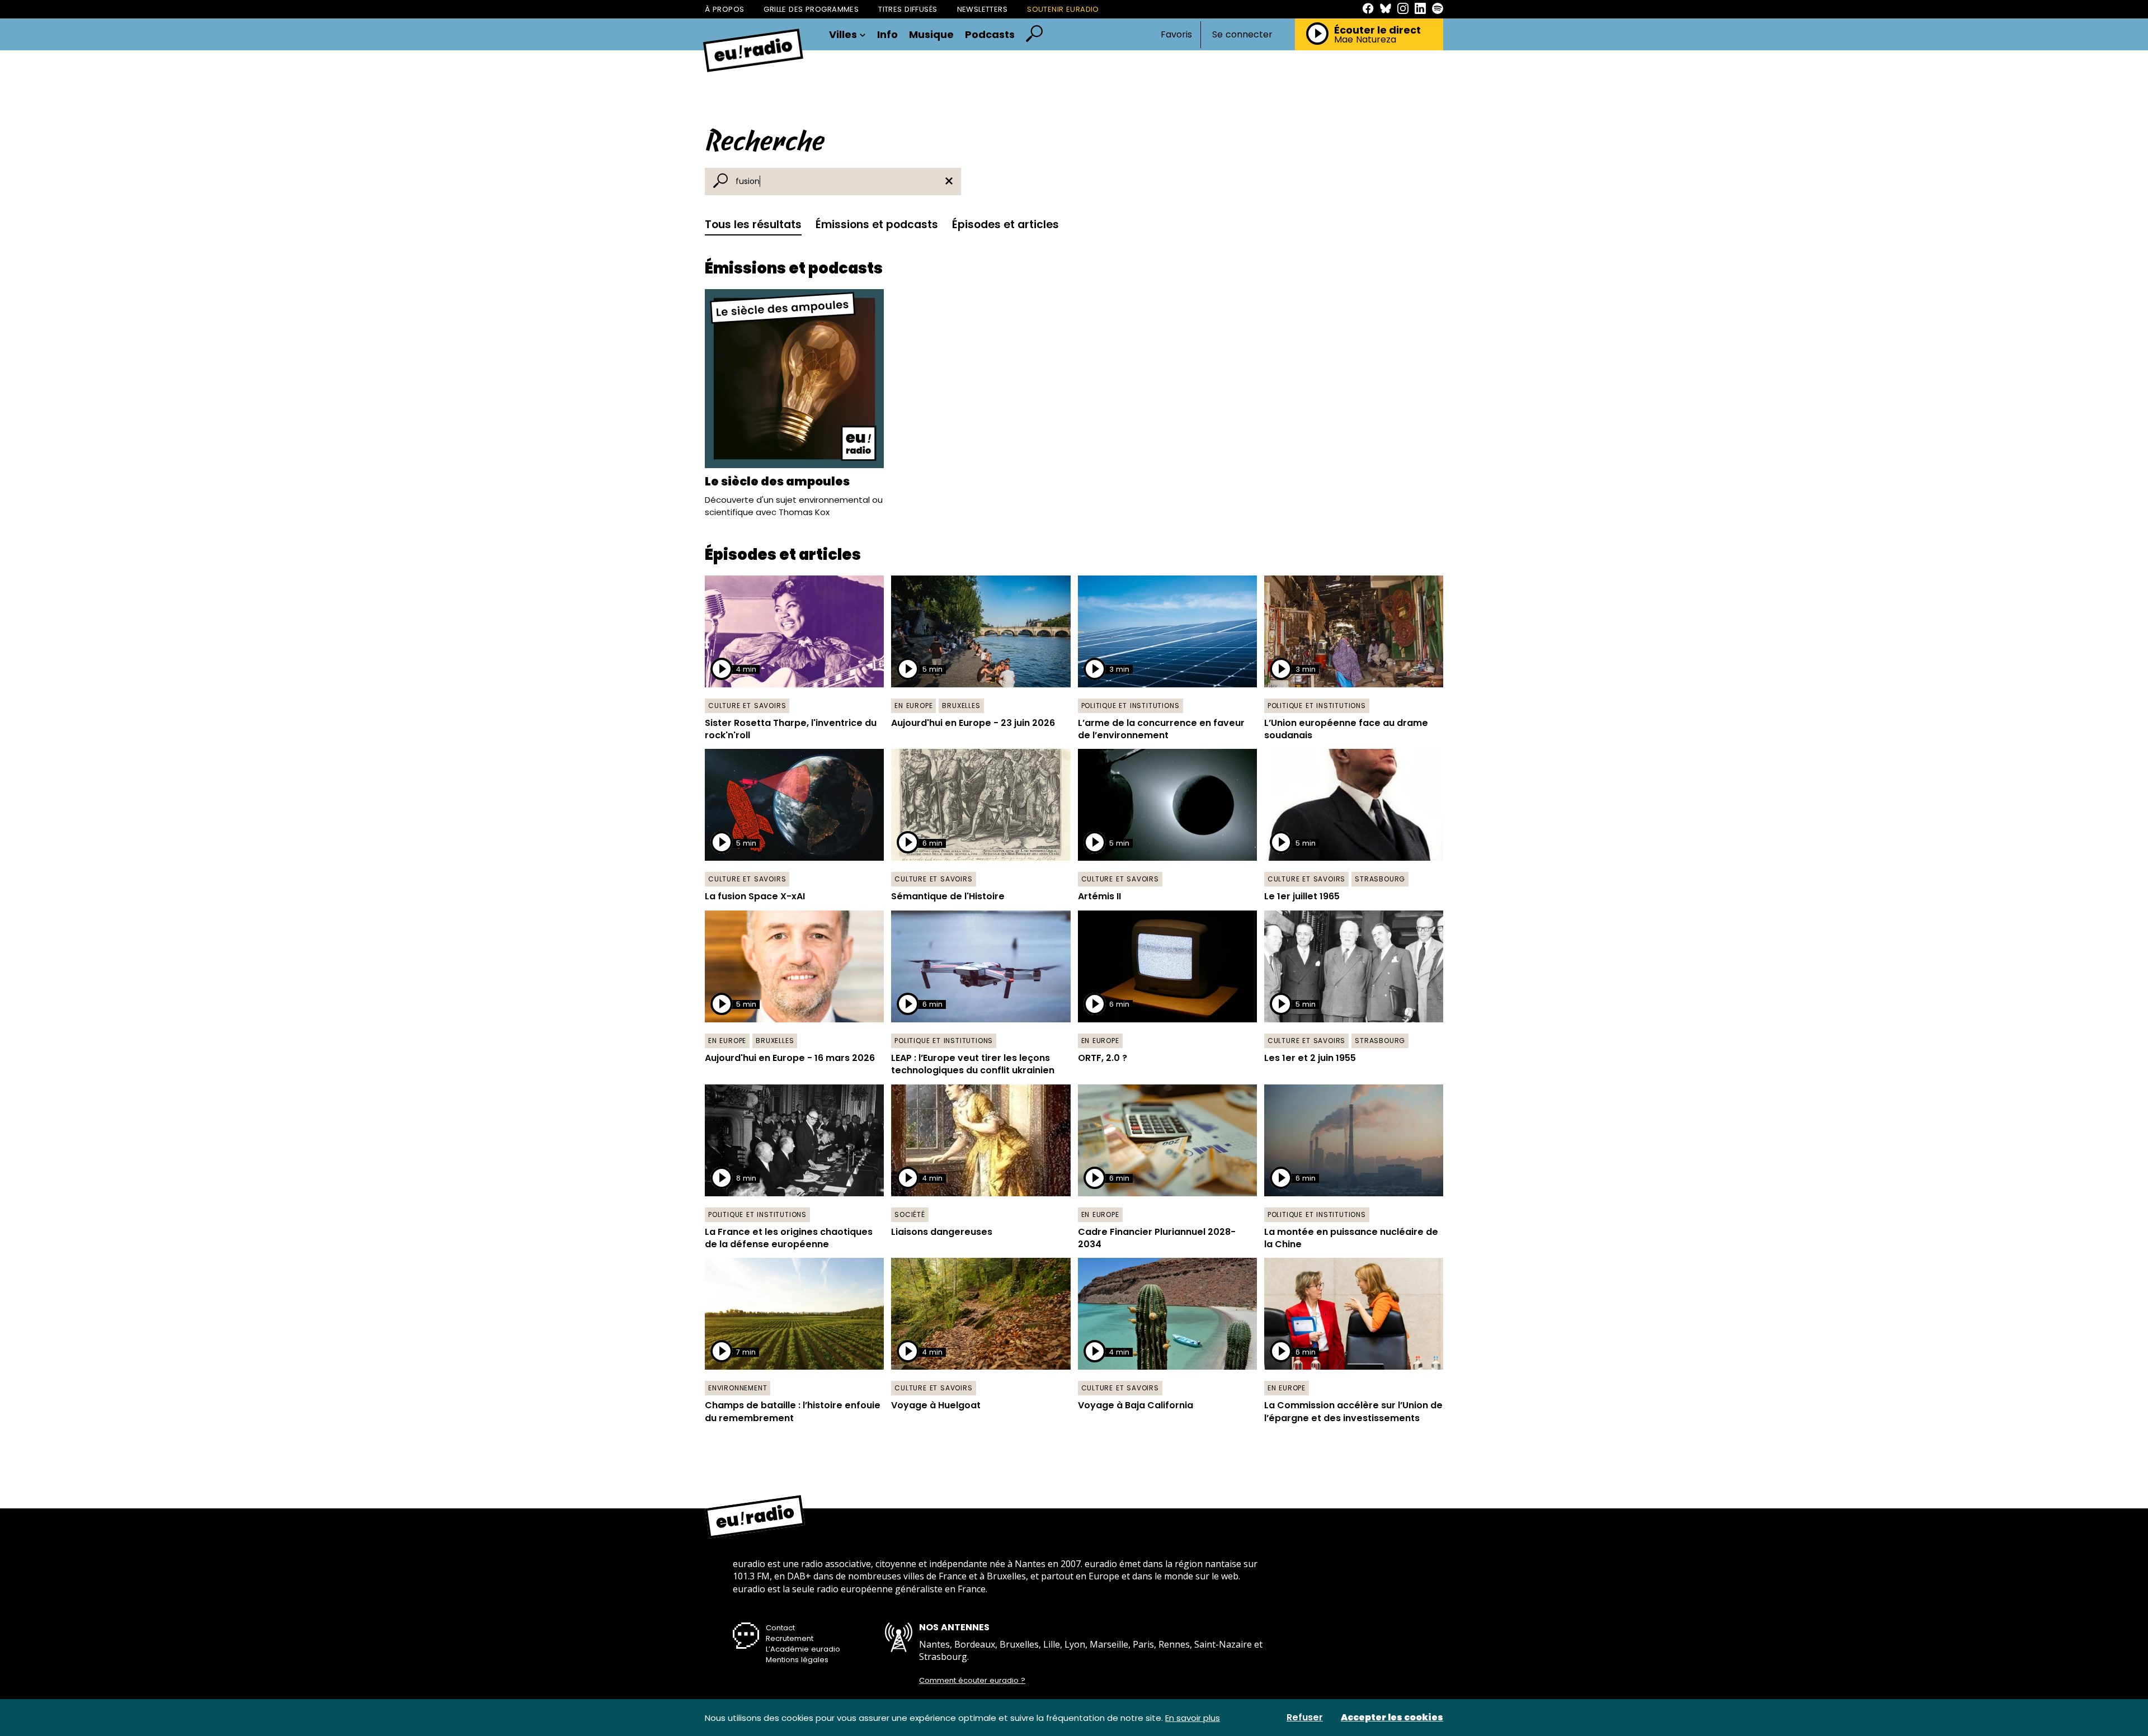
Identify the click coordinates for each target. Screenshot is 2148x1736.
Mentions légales (797, 1660)
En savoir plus (1193, 1718)
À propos (724, 9)
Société (910, 1214)
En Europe (913, 706)
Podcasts (990, 35)
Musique (931, 35)
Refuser (1305, 1718)
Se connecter (1242, 35)
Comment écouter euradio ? (972, 1681)
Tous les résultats (753, 225)
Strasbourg (1380, 879)
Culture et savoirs (747, 706)
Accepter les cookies (1392, 1718)
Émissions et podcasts (877, 225)
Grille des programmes (811, 9)
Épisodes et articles (1005, 225)
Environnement (738, 1388)
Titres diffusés (908, 9)
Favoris (1176, 34)
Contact (780, 1628)
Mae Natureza (1365, 40)
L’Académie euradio (803, 1649)
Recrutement (790, 1638)
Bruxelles (961, 706)
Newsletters (983, 9)
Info (887, 35)
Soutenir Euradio (1063, 9)
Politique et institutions (1130, 706)
